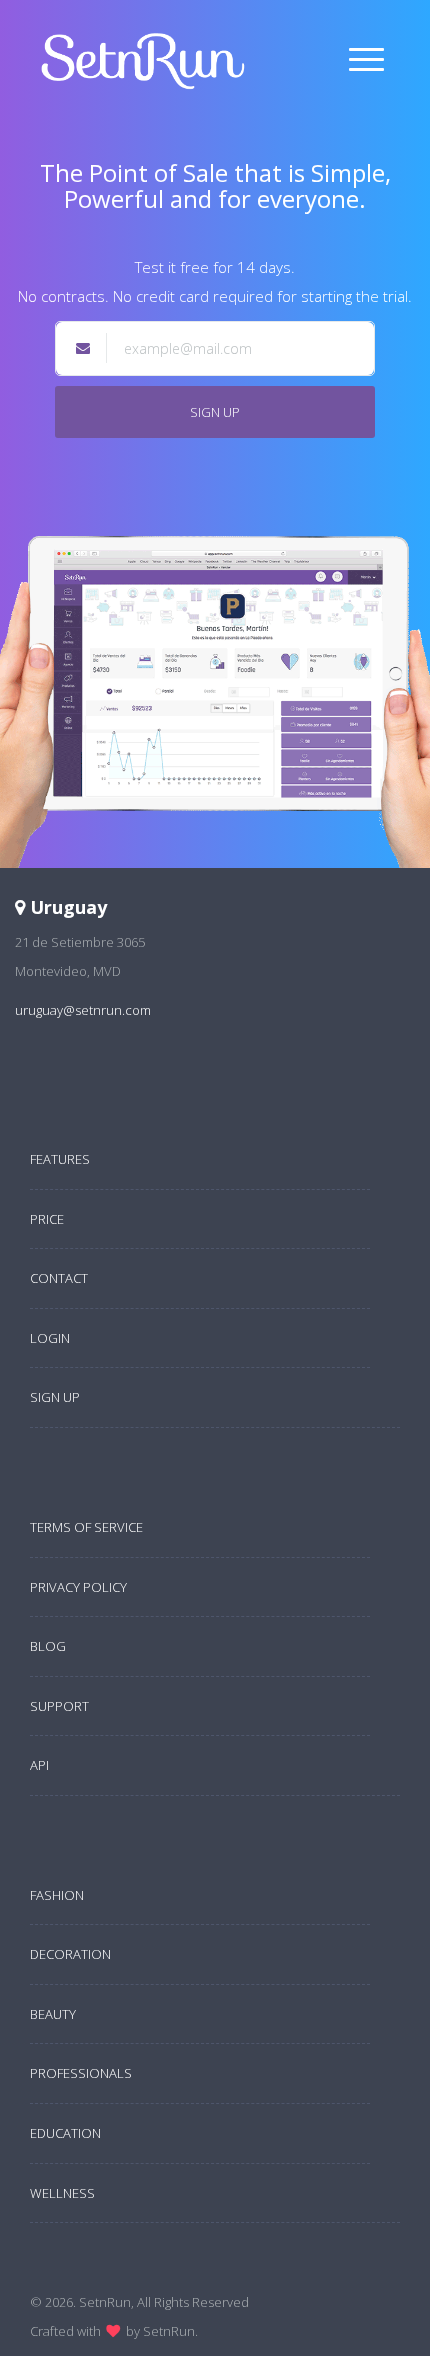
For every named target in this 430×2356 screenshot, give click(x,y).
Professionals (81, 2073)
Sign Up (215, 412)
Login (50, 1338)
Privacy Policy (78, 1587)
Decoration (70, 1954)
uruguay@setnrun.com (83, 1010)
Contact (59, 1278)
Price (47, 1219)
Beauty (53, 2014)
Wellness (62, 2193)
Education (65, 2133)
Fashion (57, 1895)
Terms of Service (86, 1527)
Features (60, 1159)
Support (59, 1706)
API (39, 1765)
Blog (48, 1646)
